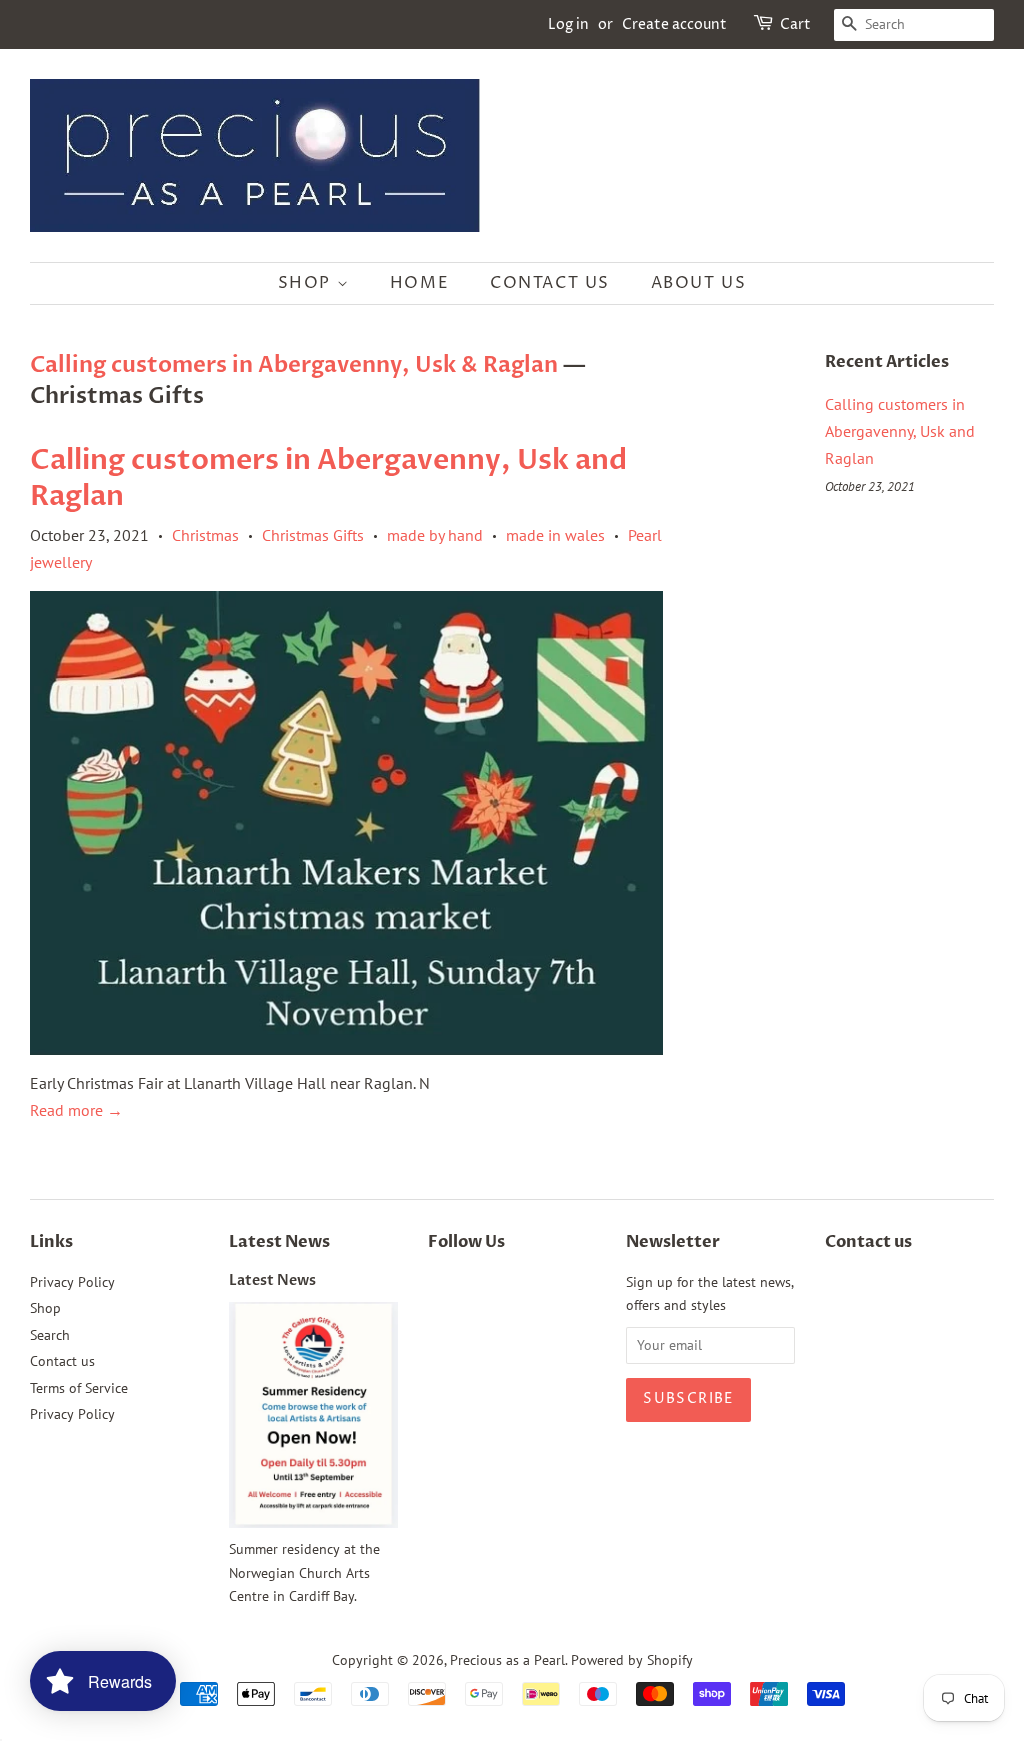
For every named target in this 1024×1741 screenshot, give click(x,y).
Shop (307, 283)
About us (699, 283)
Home (419, 283)
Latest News (279, 1242)
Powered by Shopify (632, 1660)
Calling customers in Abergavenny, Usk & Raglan (294, 365)
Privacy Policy (72, 1282)
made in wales (555, 535)
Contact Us (550, 283)
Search (50, 1335)
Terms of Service (79, 1388)
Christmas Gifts (313, 535)
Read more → (76, 1110)
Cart (795, 24)
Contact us (62, 1361)
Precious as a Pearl (507, 1660)
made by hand (435, 535)
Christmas (205, 535)
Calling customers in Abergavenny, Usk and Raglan (328, 478)
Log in (568, 24)
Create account (674, 24)
